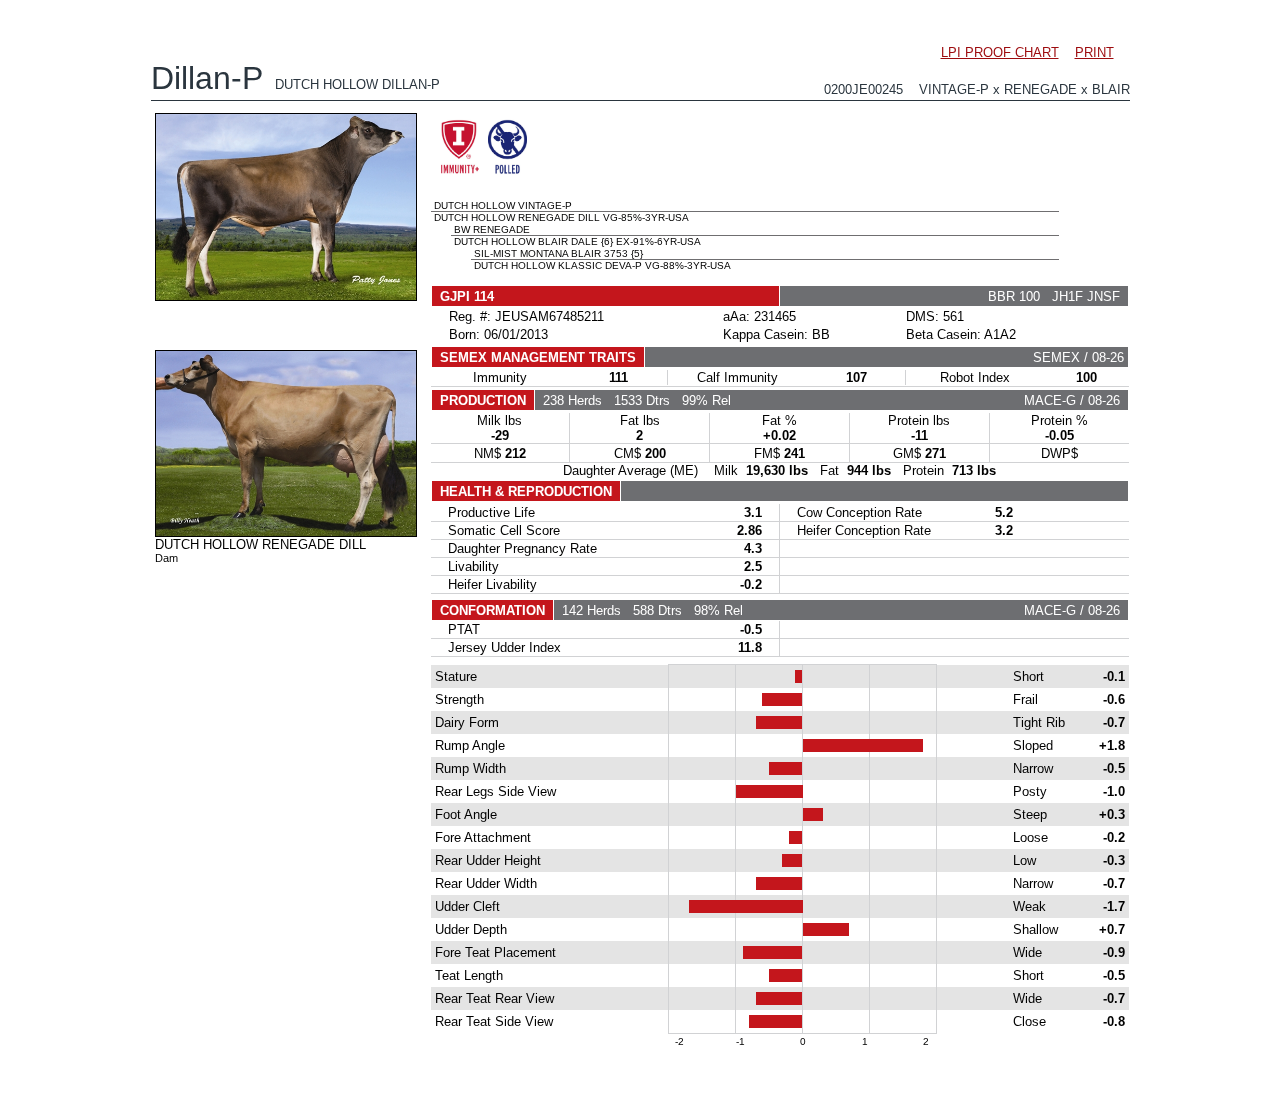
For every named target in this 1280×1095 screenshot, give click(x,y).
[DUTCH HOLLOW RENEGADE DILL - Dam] (286, 532)
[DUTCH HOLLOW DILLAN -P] (286, 296)
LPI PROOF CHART (1000, 52)
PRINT (1094, 52)
